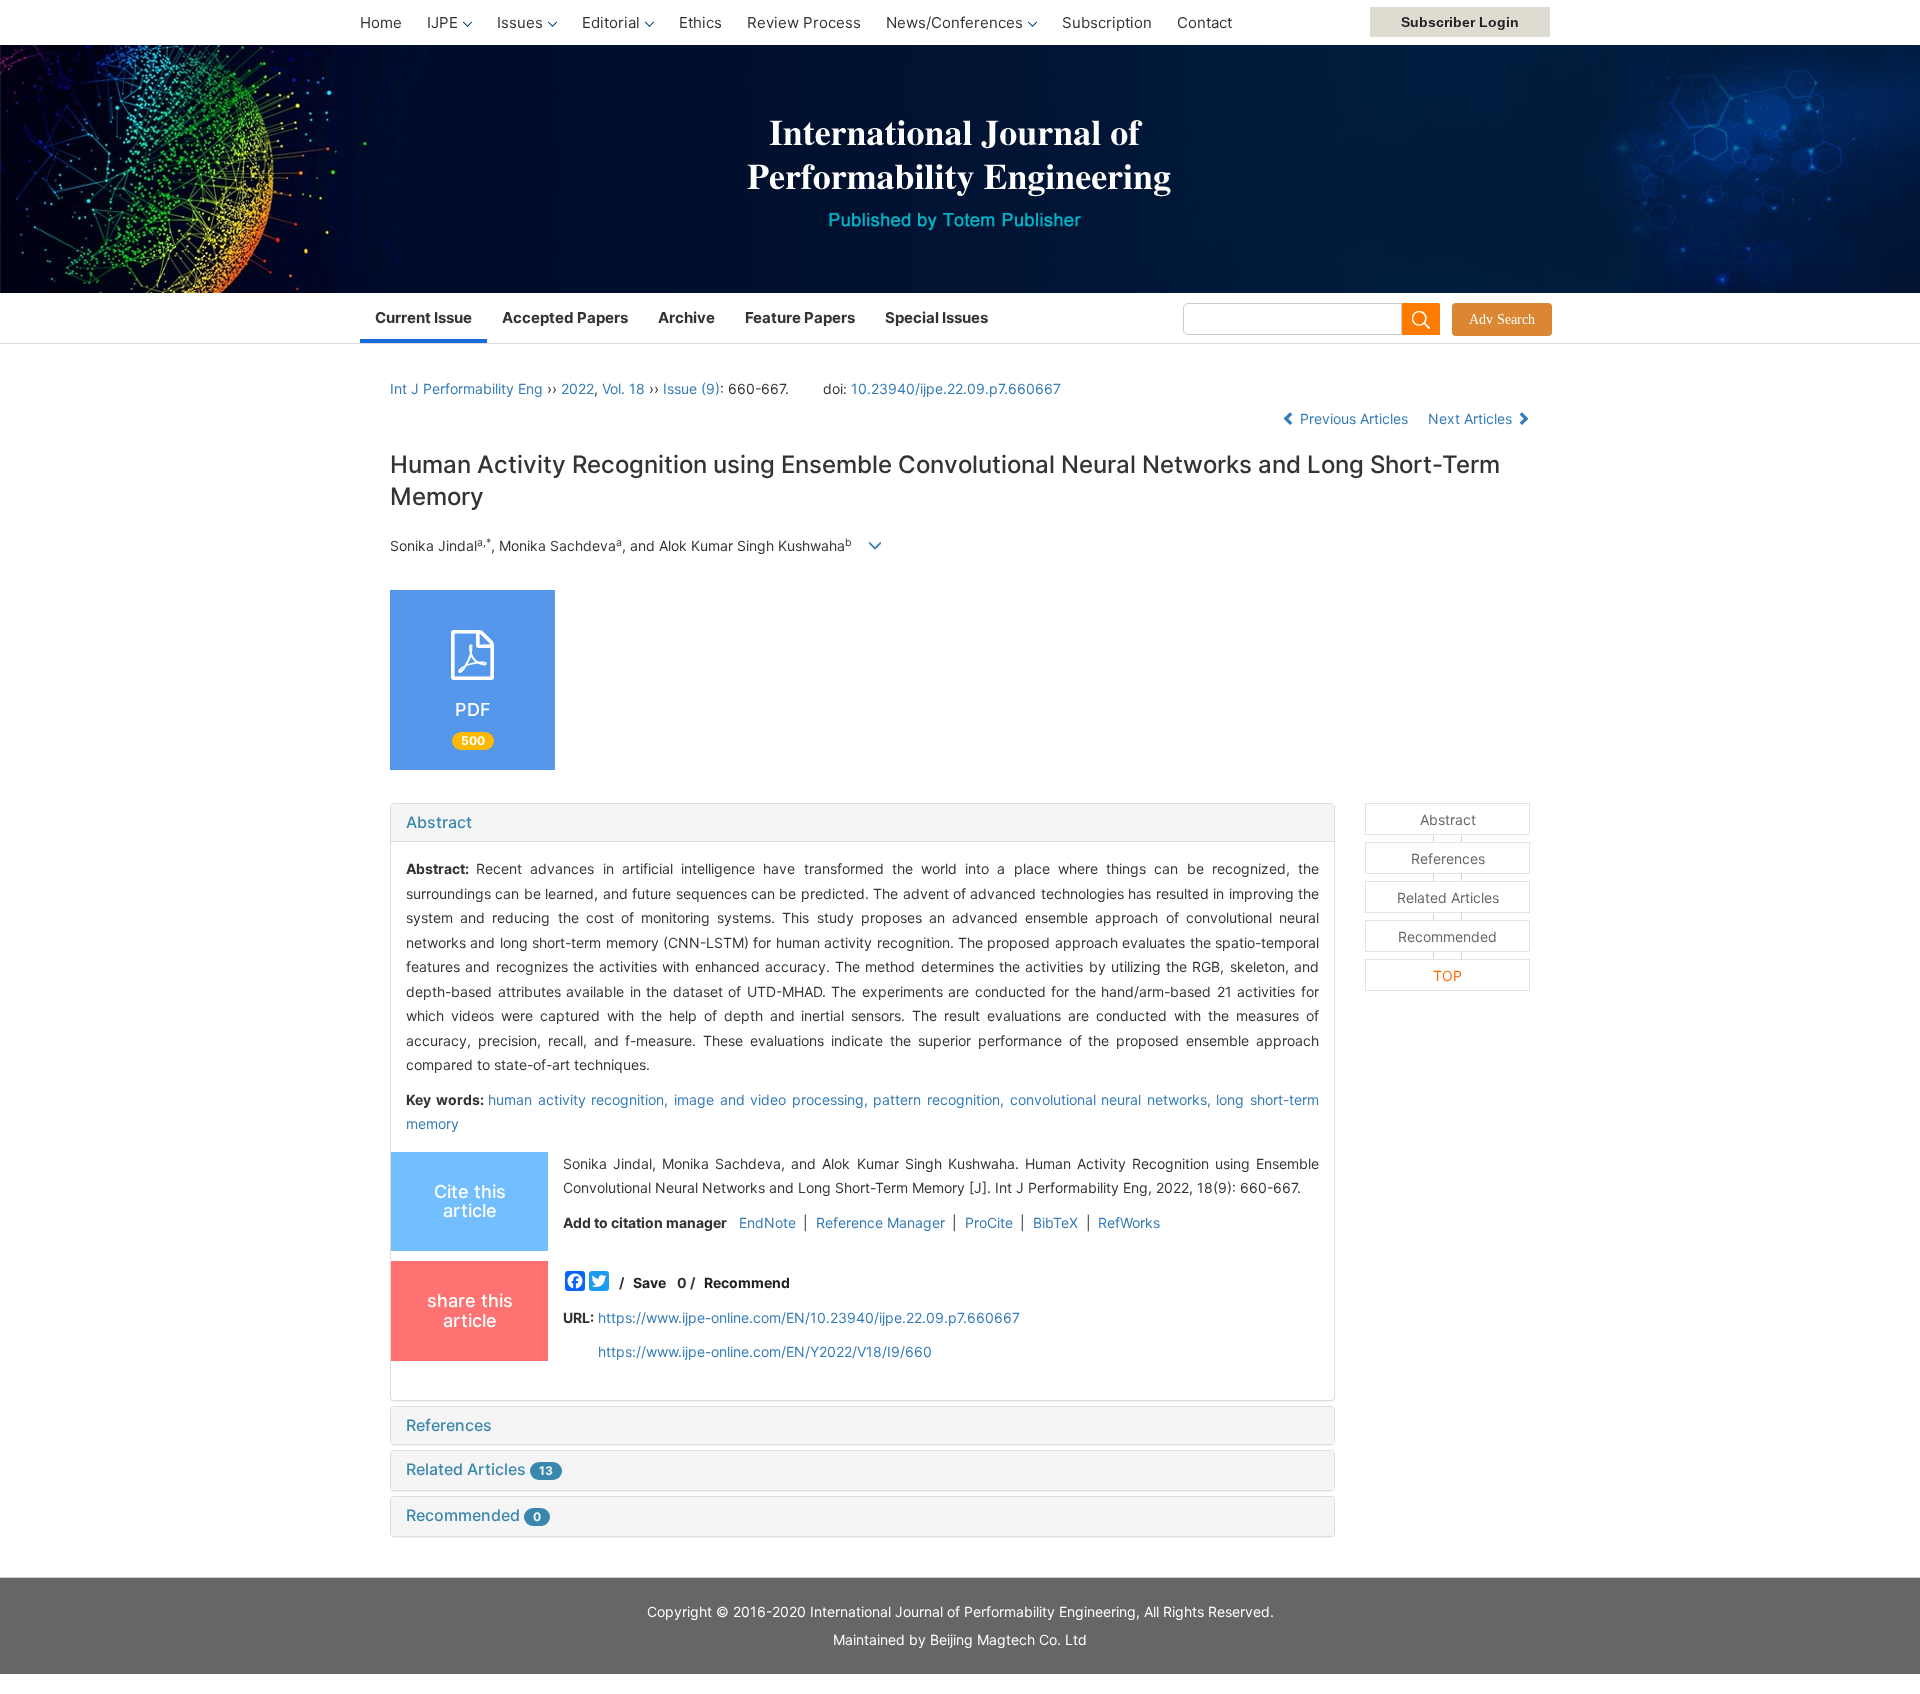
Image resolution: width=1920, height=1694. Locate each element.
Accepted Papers (565, 317)
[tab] (862, 823)
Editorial (611, 22)
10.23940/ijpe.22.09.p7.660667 (956, 388)
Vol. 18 (623, 388)
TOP (1447, 975)
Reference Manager (880, 1222)
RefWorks (1129, 1222)
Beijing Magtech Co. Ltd (1008, 1639)
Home (381, 22)
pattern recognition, (941, 1099)
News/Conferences (954, 22)
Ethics (700, 22)
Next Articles (1472, 418)
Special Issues (936, 317)
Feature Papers (800, 317)
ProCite (989, 1222)
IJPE (442, 22)
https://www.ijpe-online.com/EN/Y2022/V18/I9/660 (765, 1351)
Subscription (1107, 22)
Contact (1204, 22)
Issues (520, 22)
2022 (577, 388)
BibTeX (1055, 1222)
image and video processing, (773, 1099)
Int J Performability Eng (466, 388)
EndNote (767, 1222)
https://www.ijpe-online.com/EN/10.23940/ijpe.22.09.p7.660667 (809, 1317)
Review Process (804, 22)
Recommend (747, 1282)
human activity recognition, (581, 1099)
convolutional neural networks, (1113, 1099)
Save (649, 1282)
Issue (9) (691, 388)
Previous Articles (1354, 418)
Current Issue (423, 317)
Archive (686, 317)
